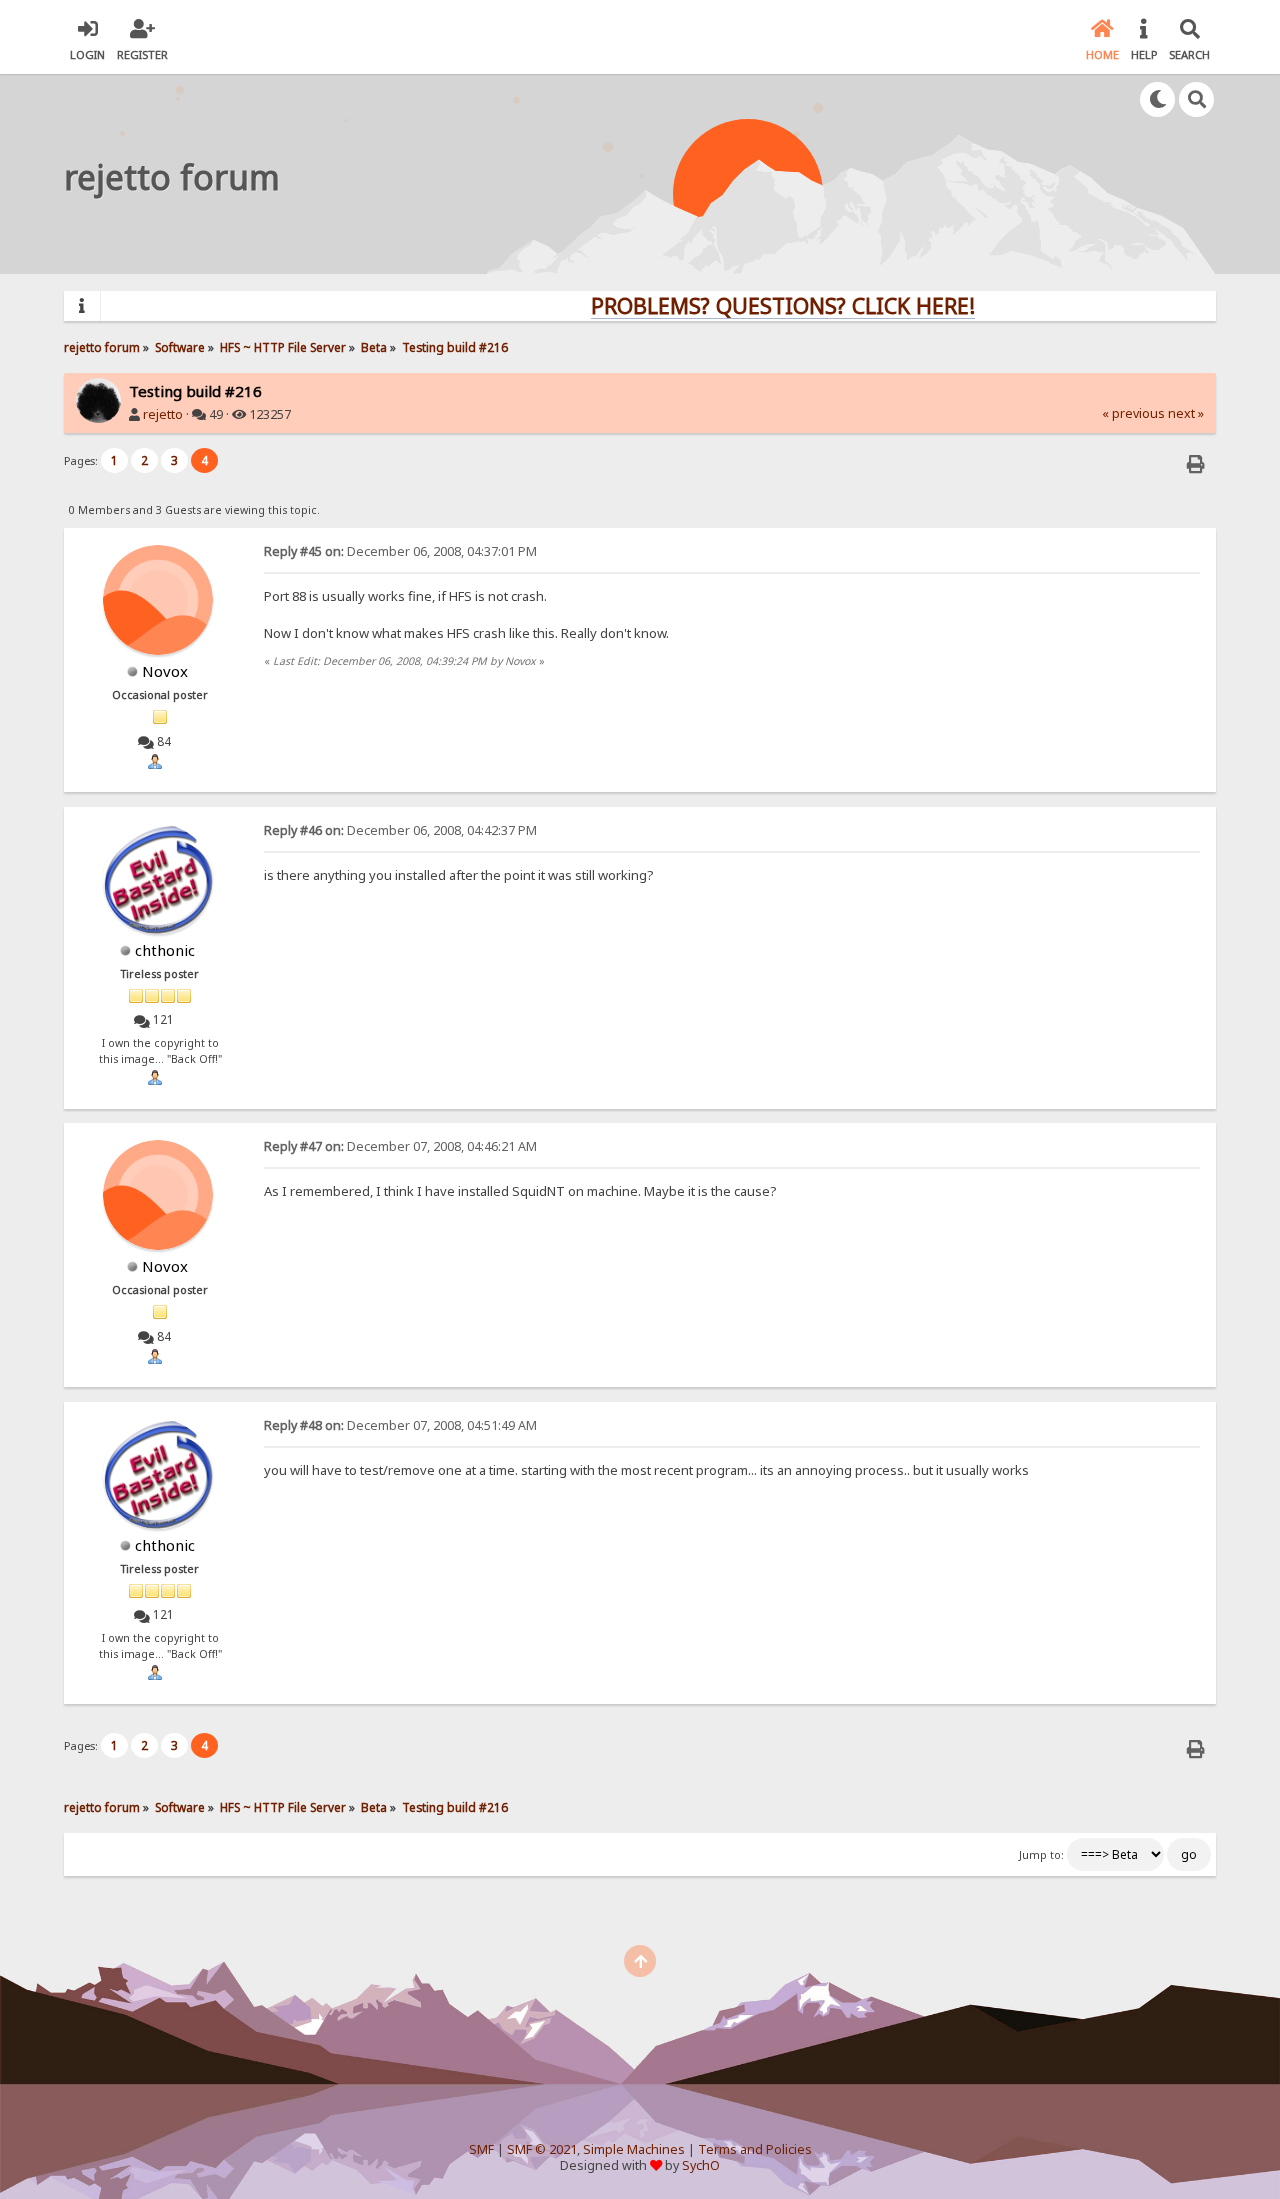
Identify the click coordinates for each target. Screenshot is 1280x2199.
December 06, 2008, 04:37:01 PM (400, 551)
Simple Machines (634, 2149)
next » (1186, 413)
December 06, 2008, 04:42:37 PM (400, 830)
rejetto (163, 414)
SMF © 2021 (542, 2149)
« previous (1133, 413)
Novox (165, 671)
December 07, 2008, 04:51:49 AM (400, 1425)
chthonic (165, 950)
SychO (701, 2165)
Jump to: (1041, 1855)
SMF (481, 2149)
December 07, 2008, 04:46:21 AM (400, 1146)
